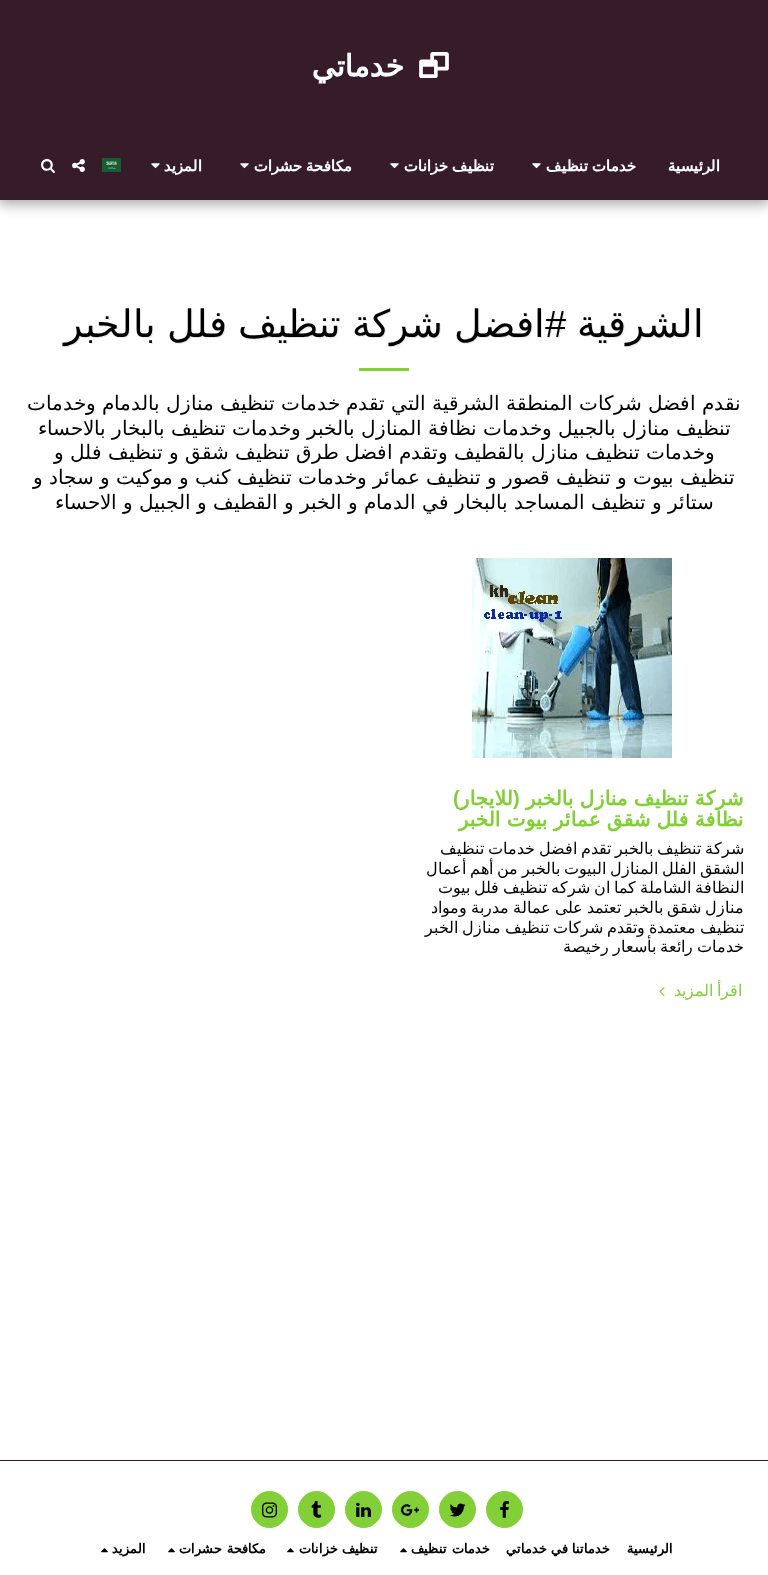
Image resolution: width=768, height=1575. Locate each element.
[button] (581, 165)
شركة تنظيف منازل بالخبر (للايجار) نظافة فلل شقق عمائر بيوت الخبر (598, 809)
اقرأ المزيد (706, 990)
